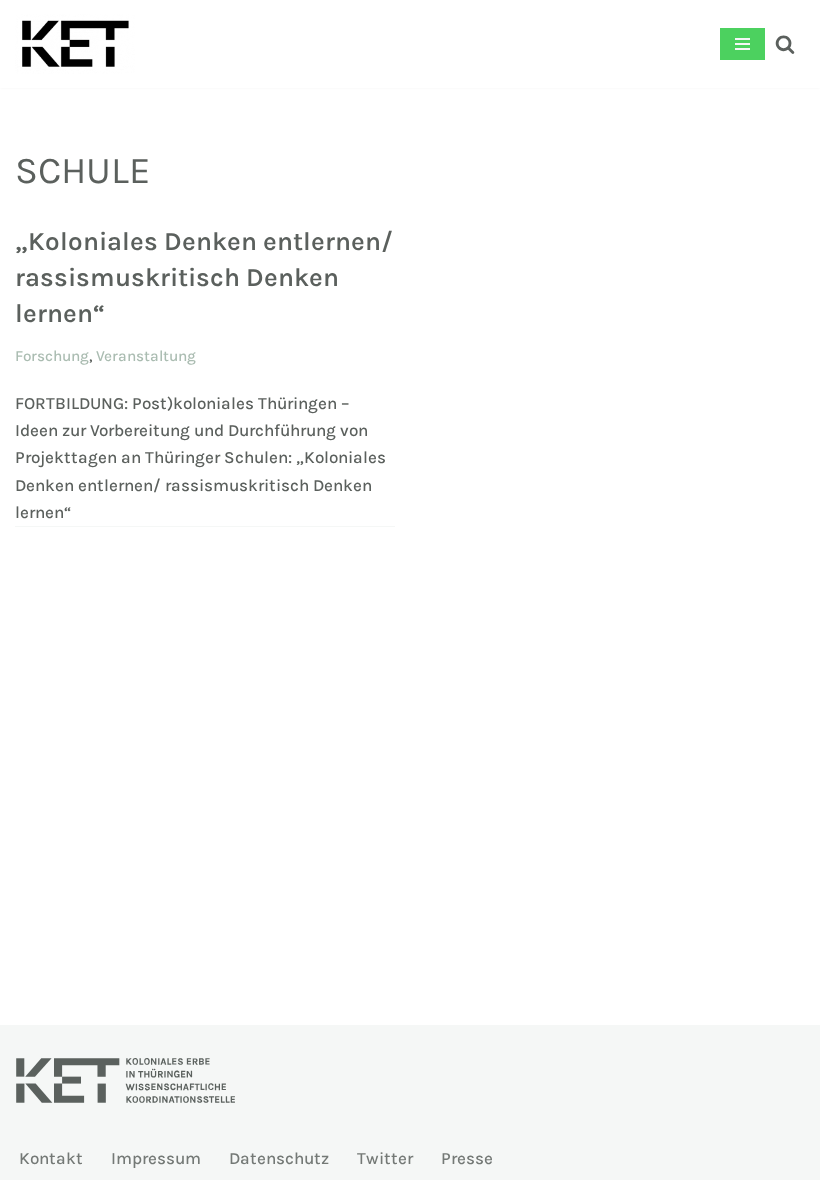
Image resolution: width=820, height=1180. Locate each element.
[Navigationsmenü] (742, 44)
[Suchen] (785, 44)
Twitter (385, 1158)
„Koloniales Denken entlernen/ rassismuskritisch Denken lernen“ (204, 278)
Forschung (52, 356)
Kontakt (51, 1158)
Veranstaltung (146, 356)
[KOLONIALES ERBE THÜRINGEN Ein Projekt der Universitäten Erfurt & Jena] (75, 44)
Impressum (156, 1158)
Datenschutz (279, 1158)
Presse (467, 1158)
